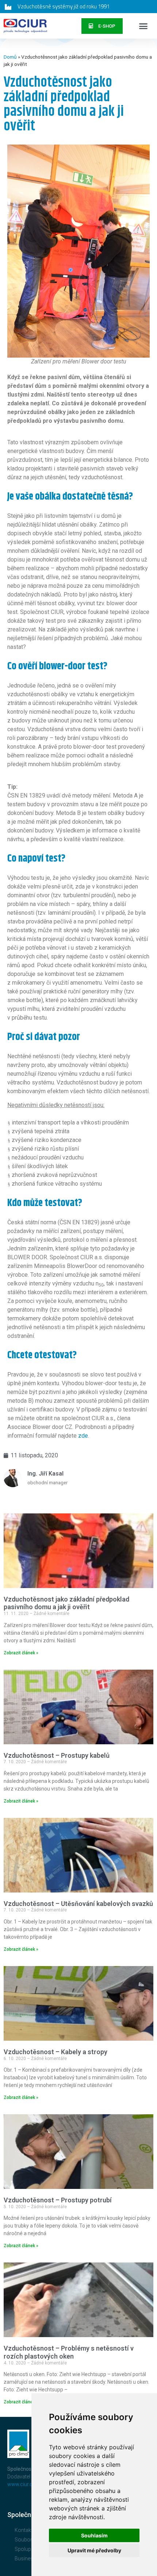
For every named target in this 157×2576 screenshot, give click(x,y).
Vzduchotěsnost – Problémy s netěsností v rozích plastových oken (69, 2352)
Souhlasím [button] (94, 2535)
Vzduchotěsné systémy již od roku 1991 (64, 6)
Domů (10, 57)
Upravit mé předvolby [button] (94, 2550)
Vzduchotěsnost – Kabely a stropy (55, 2052)
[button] (144, 26)
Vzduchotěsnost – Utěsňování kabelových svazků (78, 1904)
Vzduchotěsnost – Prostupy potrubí (58, 2200)
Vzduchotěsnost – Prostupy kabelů (57, 1755)
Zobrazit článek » (21, 1653)
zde (83, 1436)
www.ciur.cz (21, 2484)
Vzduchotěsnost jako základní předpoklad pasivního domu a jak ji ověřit (66, 1603)
